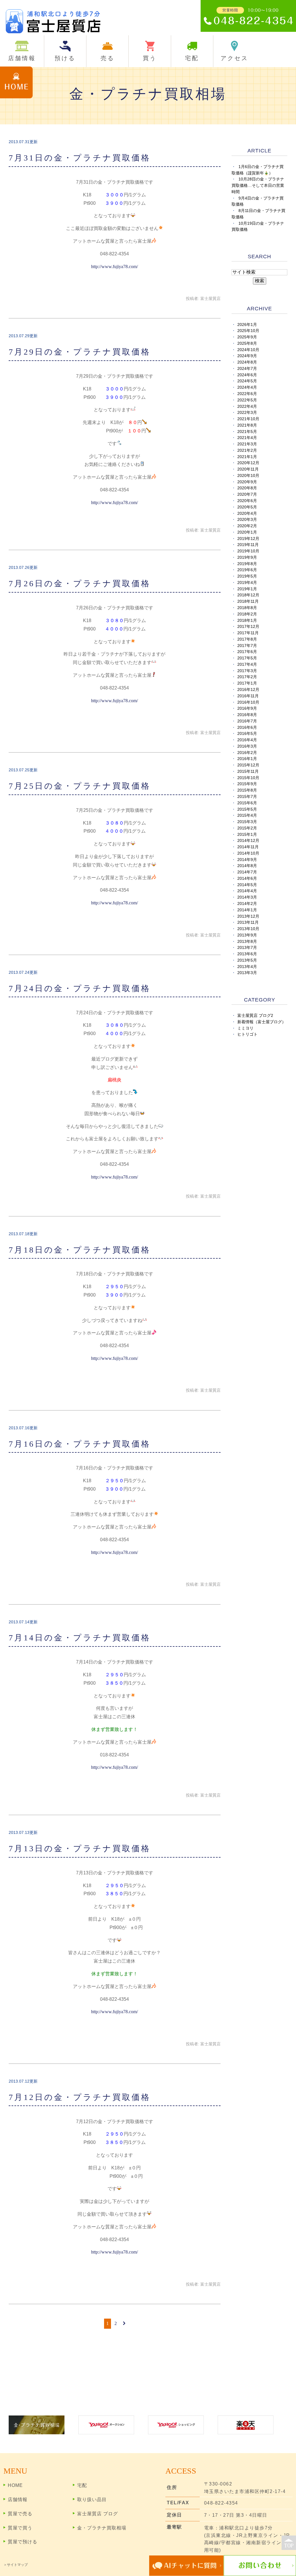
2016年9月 (247, 708)
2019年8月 (247, 564)
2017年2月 (247, 677)
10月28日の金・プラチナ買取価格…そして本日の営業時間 (258, 186)
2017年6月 (247, 652)
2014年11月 (248, 847)
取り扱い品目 (92, 2500)
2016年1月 (247, 759)
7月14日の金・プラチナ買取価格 (80, 1638)
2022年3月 (247, 413)
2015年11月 (248, 771)
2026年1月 (247, 325)
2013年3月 (247, 973)
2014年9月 (247, 860)
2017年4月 (247, 664)
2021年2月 (247, 450)
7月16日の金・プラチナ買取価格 (80, 1444)
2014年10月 (248, 853)
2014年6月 (247, 878)
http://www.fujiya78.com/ (114, 267)
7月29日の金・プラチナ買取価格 (80, 352)
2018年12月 (248, 595)
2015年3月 (247, 822)
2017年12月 (248, 627)
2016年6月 (247, 728)
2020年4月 (247, 513)
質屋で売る (20, 2514)
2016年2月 (247, 753)
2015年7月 (247, 797)
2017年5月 (247, 658)
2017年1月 (247, 683)
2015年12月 (248, 765)
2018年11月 (248, 601)
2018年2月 (247, 614)
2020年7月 (247, 494)
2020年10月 (248, 476)
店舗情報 (18, 2500)
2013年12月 (248, 916)
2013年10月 (248, 929)
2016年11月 (248, 696)
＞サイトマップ (16, 2565)
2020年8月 (247, 488)
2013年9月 (247, 935)
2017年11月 (248, 633)
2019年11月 (248, 545)
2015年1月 (247, 835)
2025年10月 (248, 331)
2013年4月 (247, 967)
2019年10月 (248, 551)
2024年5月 (247, 381)
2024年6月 (247, 375)
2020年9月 (247, 482)
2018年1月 (247, 621)
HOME (15, 2485)
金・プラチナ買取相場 (102, 2528)
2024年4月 (247, 387)
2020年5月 (247, 507)
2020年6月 (247, 501)
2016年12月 (248, 690)
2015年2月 (247, 828)
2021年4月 (247, 438)
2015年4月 (247, 815)
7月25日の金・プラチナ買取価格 (80, 786)
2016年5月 (247, 734)
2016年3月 (247, 746)
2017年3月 (247, 671)
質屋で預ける (23, 2542)
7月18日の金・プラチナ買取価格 (80, 1250)
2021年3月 (247, 444)
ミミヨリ (245, 1028)
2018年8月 (247, 608)
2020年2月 (247, 526)
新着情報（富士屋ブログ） (262, 1022)
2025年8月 (247, 343)
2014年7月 (247, 872)
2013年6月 (247, 954)
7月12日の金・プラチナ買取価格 (80, 2097)
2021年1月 (247, 457)
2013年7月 (247, 948)
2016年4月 (247, 740)
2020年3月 (247, 520)
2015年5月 (247, 809)
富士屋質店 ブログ (98, 2514)
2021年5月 (247, 432)
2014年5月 (247, 885)
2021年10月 (248, 419)
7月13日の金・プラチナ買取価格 (80, 1848)
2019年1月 (247, 589)
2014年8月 (247, 866)
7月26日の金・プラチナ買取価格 (80, 583)
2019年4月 (247, 583)
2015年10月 (248, 778)
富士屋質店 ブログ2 (255, 1016)
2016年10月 (248, 702)
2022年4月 (247, 406)
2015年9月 (247, 784)
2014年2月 (247, 904)
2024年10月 (248, 350)
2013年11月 (248, 922)
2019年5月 (247, 576)
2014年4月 (247, 891)
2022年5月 (247, 400)
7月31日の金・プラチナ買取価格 (80, 158)
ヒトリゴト (247, 1034)
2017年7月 (247, 646)
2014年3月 (247, 897)
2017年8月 (247, 639)
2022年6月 (247, 394)
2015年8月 (247, 790)
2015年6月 (247, 803)
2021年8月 (247, 425)
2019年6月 (247, 570)
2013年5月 (247, 960)
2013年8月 (247, 942)
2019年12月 (248, 539)
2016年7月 (247, 721)
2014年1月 (247, 910)
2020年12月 (248, 463)
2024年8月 (247, 362)
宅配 (82, 2485)
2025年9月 (247, 337)
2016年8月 (247, 715)
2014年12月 (248, 841)
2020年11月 (248, 469)
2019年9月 (247, 557)
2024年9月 (247, 356)
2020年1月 (247, 532)
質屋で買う (20, 2528)
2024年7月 (247, 369)
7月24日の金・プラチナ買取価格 (80, 988)
